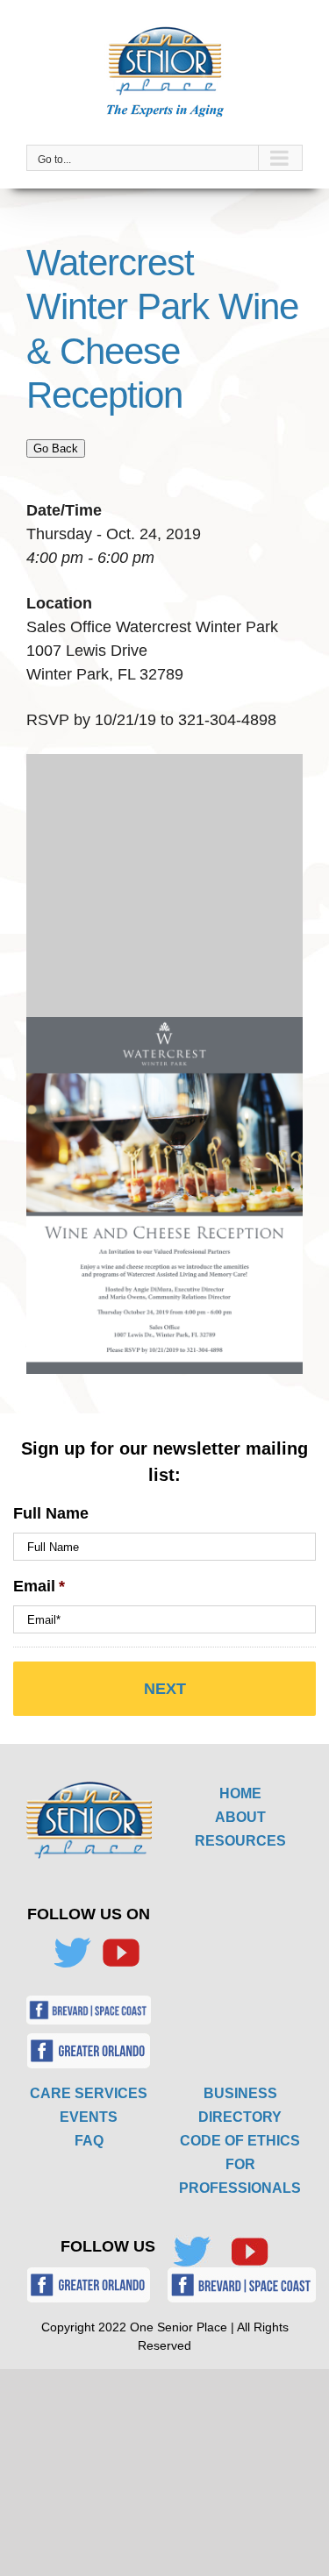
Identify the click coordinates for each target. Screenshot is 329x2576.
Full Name (51, 1513)
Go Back (56, 448)
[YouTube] (121, 1953)
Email (39, 1586)
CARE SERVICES (89, 2093)
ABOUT (240, 1817)
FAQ (89, 2141)
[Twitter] (72, 1953)
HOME (240, 1793)
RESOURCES (240, 1841)
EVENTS (89, 2117)
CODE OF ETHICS (240, 2141)
